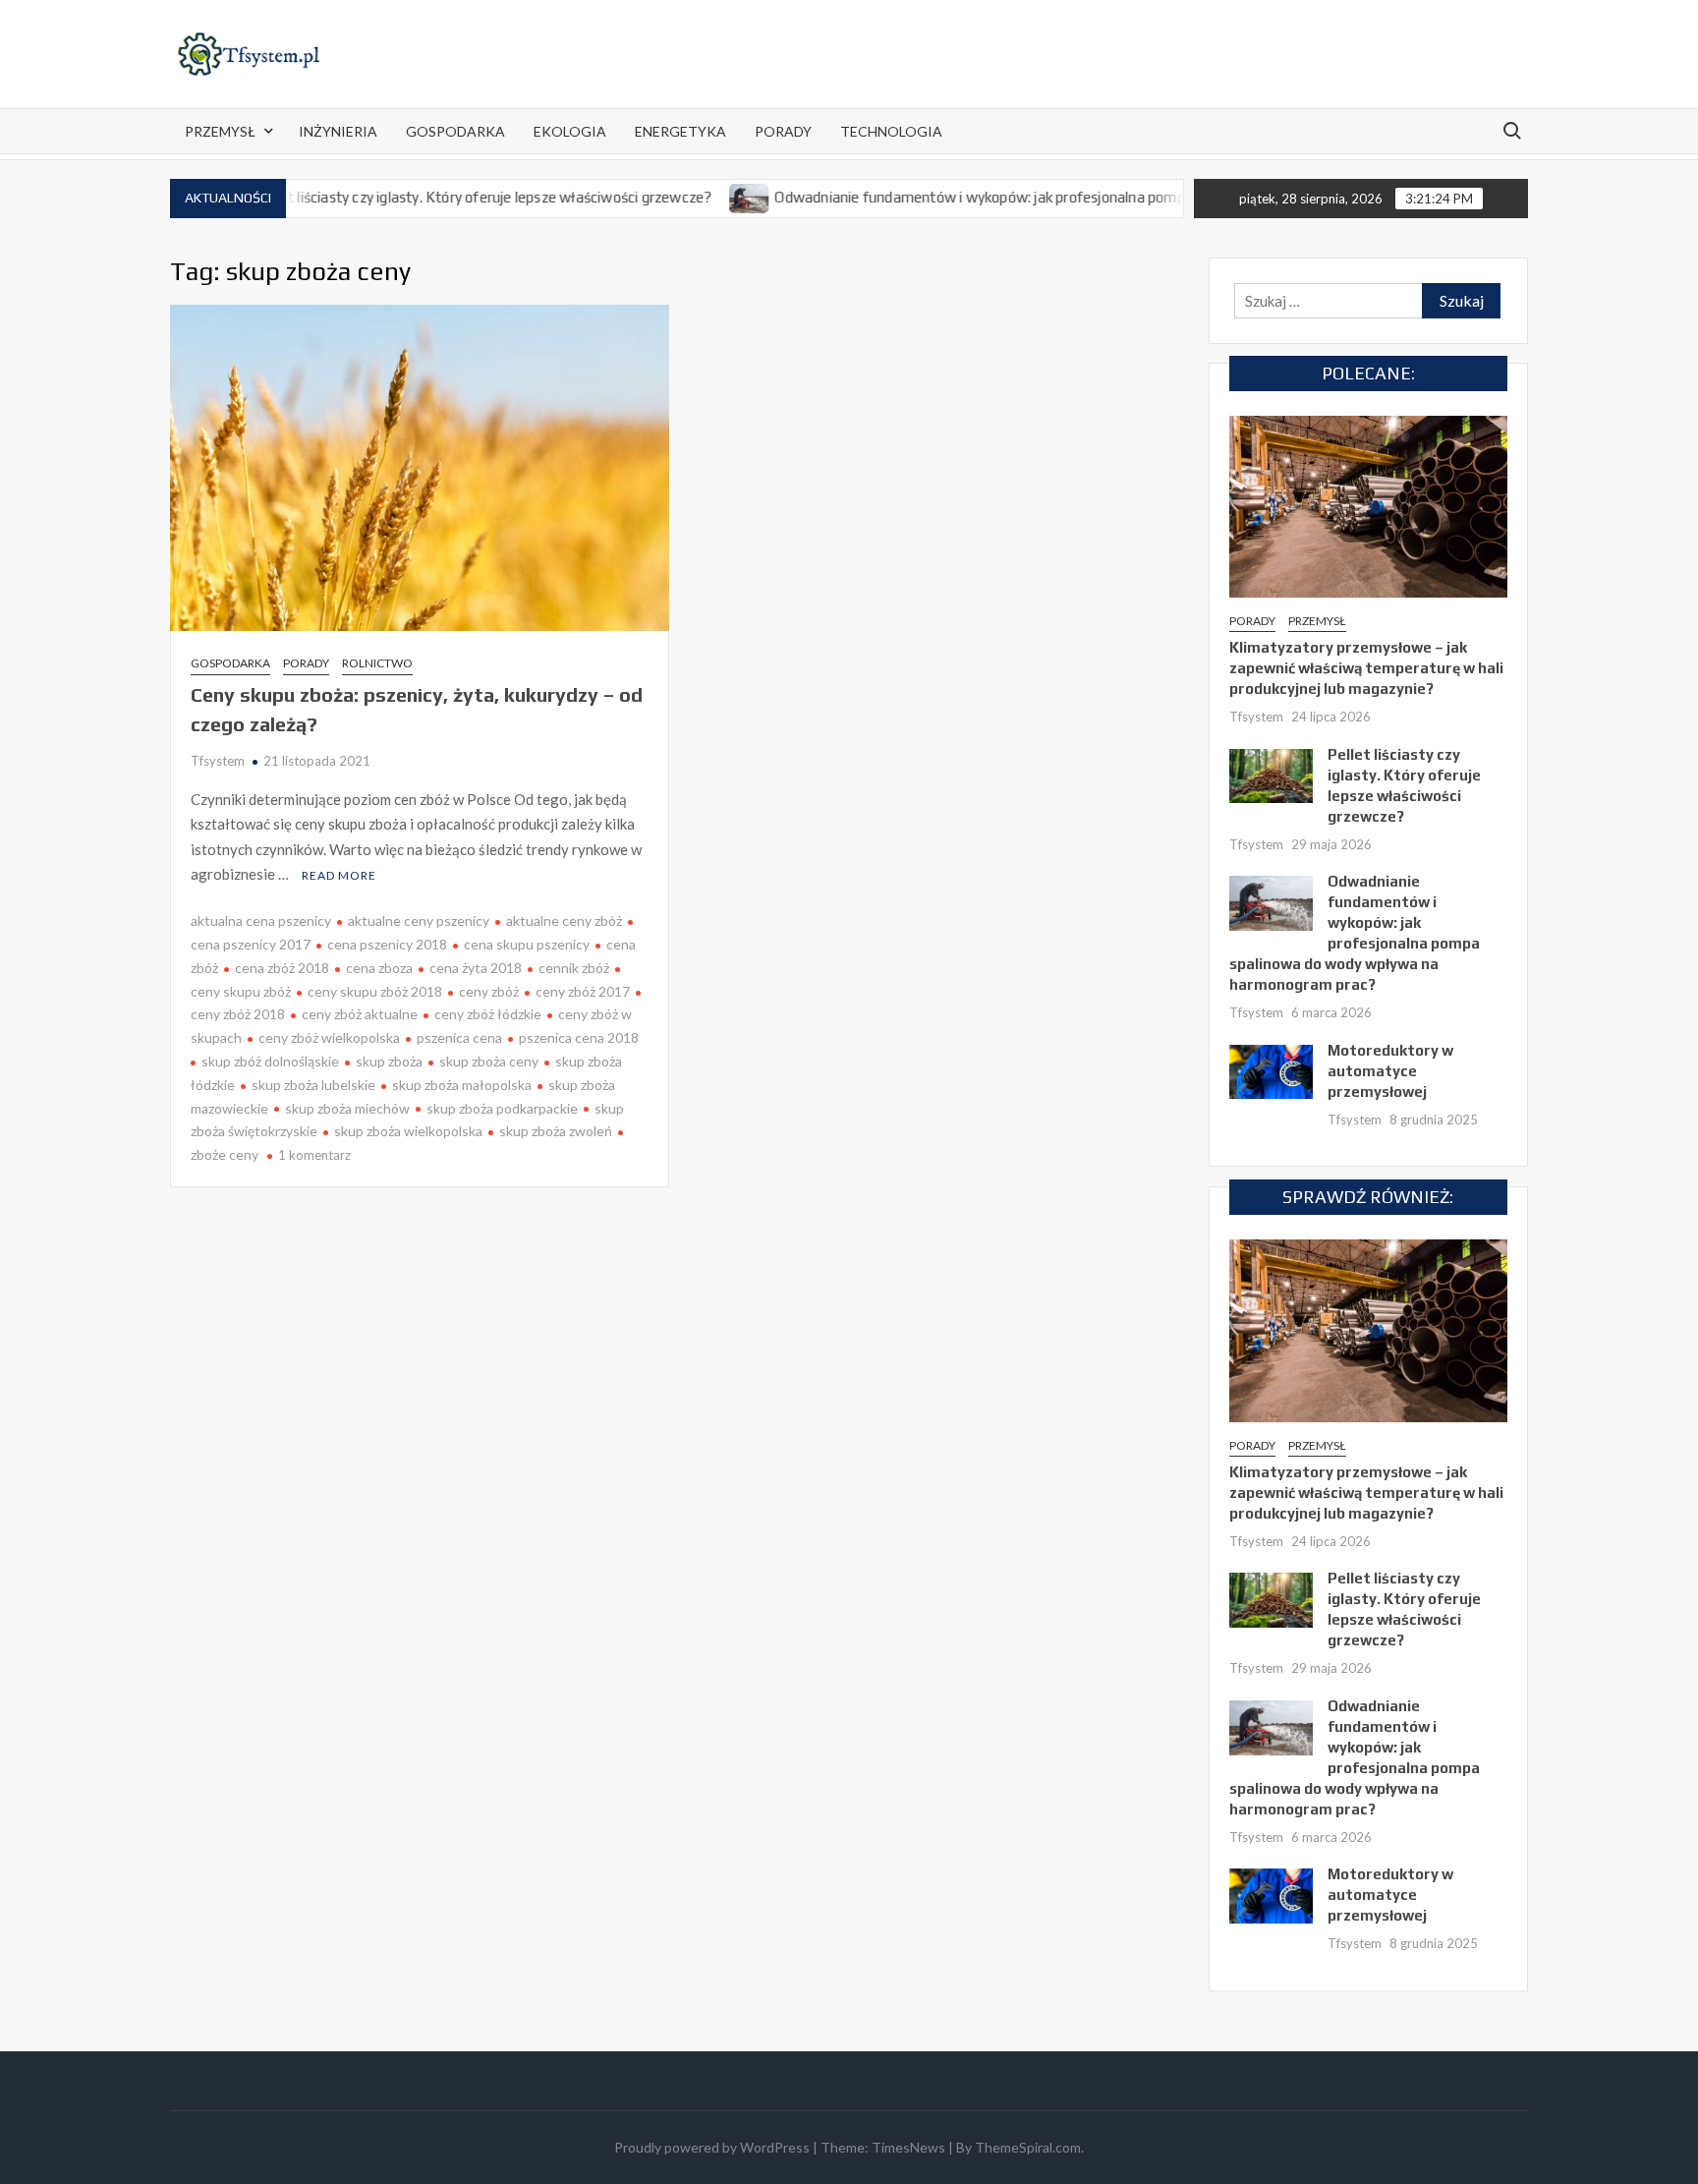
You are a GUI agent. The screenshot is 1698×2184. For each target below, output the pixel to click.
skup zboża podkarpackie (502, 1108)
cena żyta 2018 (476, 968)
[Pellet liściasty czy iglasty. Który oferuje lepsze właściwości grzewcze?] (1271, 774)
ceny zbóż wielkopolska (329, 1037)
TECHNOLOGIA (891, 131)
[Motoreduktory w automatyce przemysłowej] (1271, 1069)
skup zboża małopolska (462, 1085)
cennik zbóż (574, 968)
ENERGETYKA (680, 131)
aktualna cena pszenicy (261, 920)
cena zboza (379, 968)
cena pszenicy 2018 (387, 944)
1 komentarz (314, 1155)
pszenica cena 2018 (579, 1037)
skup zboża (389, 1061)
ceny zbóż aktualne (360, 1014)
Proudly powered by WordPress (712, 2147)
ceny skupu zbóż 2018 (375, 991)
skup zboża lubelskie (313, 1085)
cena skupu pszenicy (527, 944)
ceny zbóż (489, 991)
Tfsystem (218, 761)
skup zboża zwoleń (556, 1131)
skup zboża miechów (347, 1108)
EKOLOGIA (570, 131)
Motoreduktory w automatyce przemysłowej (1390, 1071)
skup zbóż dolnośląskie (270, 1061)
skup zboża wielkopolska (408, 1131)
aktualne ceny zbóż (564, 920)
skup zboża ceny (489, 1061)
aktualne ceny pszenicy (419, 920)
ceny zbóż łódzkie (488, 1014)
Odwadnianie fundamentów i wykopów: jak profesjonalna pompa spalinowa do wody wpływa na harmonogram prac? (1094, 197)
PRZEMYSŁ (220, 131)
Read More (339, 875)
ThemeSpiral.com (1028, 2147)
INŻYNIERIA (338, 131)
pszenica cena (459, 1037)
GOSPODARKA (455, 131)
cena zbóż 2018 (282, 968)
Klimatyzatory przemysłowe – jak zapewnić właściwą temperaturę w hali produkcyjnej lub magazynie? (1366, 668)
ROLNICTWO (377, 663)
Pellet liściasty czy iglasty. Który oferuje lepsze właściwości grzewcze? (427, 197)
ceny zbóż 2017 (583, 991)
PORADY (783, 131)
